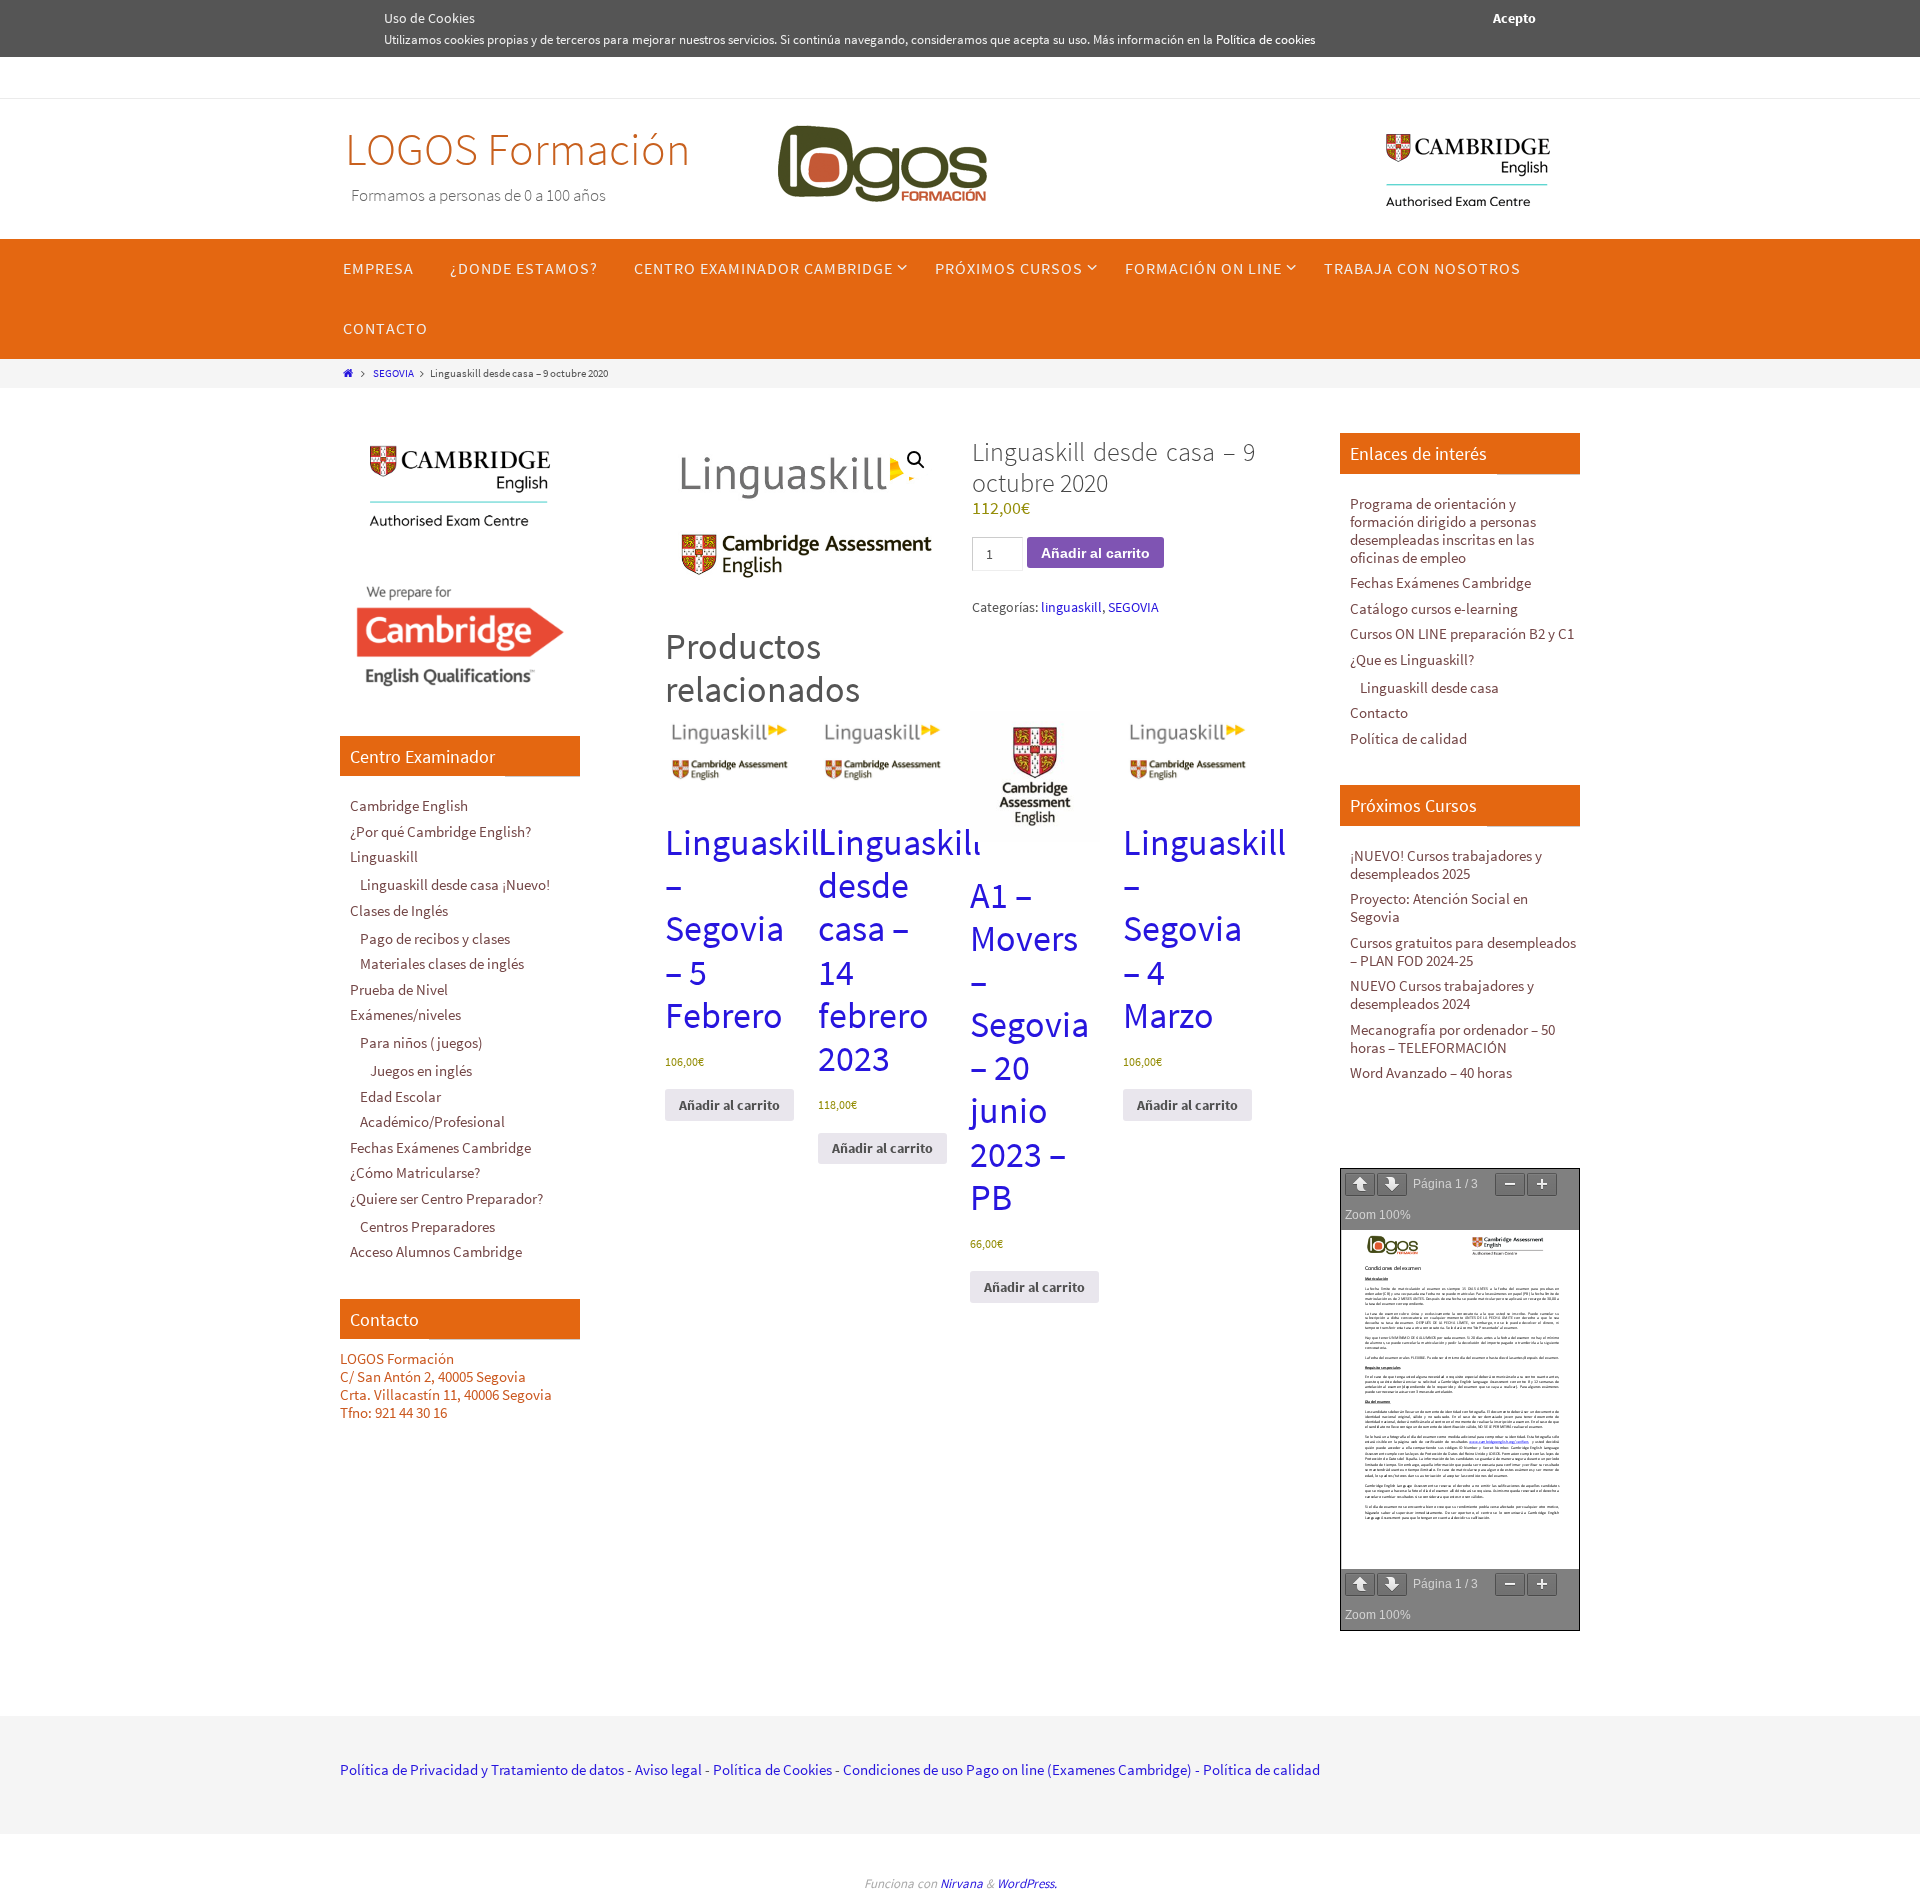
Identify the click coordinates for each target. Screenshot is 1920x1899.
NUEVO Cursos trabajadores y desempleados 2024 (1442, 994)
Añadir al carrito (1095, 553)
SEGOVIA (393, 373)
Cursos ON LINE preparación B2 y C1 (1462, 633)
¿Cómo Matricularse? (415, 1172)
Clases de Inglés (399, 910)
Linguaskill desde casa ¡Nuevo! (455, 884)
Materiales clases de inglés (442, 963)
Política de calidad (1408, 738)
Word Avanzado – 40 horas (1431, 1072)
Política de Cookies (772, 1769)
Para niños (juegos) (421, 1042)
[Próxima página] (1392, 1184)
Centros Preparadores (427, 1226)
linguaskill (1071, 607)
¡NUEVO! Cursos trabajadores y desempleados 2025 (1446, 864)
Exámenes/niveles (405, 1014)
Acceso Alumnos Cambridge (436, 1251)
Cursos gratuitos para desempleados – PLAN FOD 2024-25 (1463, 951)
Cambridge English (409, 805)
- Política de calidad (1256, 1769)
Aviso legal (668, 1769)
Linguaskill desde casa (1429, 687)
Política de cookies (1265, 39)
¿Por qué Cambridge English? (440, 831)
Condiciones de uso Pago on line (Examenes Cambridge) (1017, 1769)
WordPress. (1027, 1883)
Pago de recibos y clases (435, 938)
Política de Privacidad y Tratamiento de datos (482, 1769)
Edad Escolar (400, 1096)
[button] (916, 460)
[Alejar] (1510, 1184)
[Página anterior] (1360, 1184)
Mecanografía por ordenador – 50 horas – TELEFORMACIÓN (1452, 1038)
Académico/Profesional (432, 1121)
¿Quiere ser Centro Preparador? (446, 1198)
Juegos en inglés (421, 1070)
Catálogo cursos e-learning (1434, 608)
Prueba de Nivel (399, 989)
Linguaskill (384, 856)
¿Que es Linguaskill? (1412, 659)
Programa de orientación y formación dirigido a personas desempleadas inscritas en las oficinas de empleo (1443, 530)
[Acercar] (1542, 1184)
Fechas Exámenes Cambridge (440, 1147)
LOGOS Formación (517, 149)
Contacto (1379, 712)
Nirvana (961, 1883)
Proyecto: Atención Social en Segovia (1439, 907)
